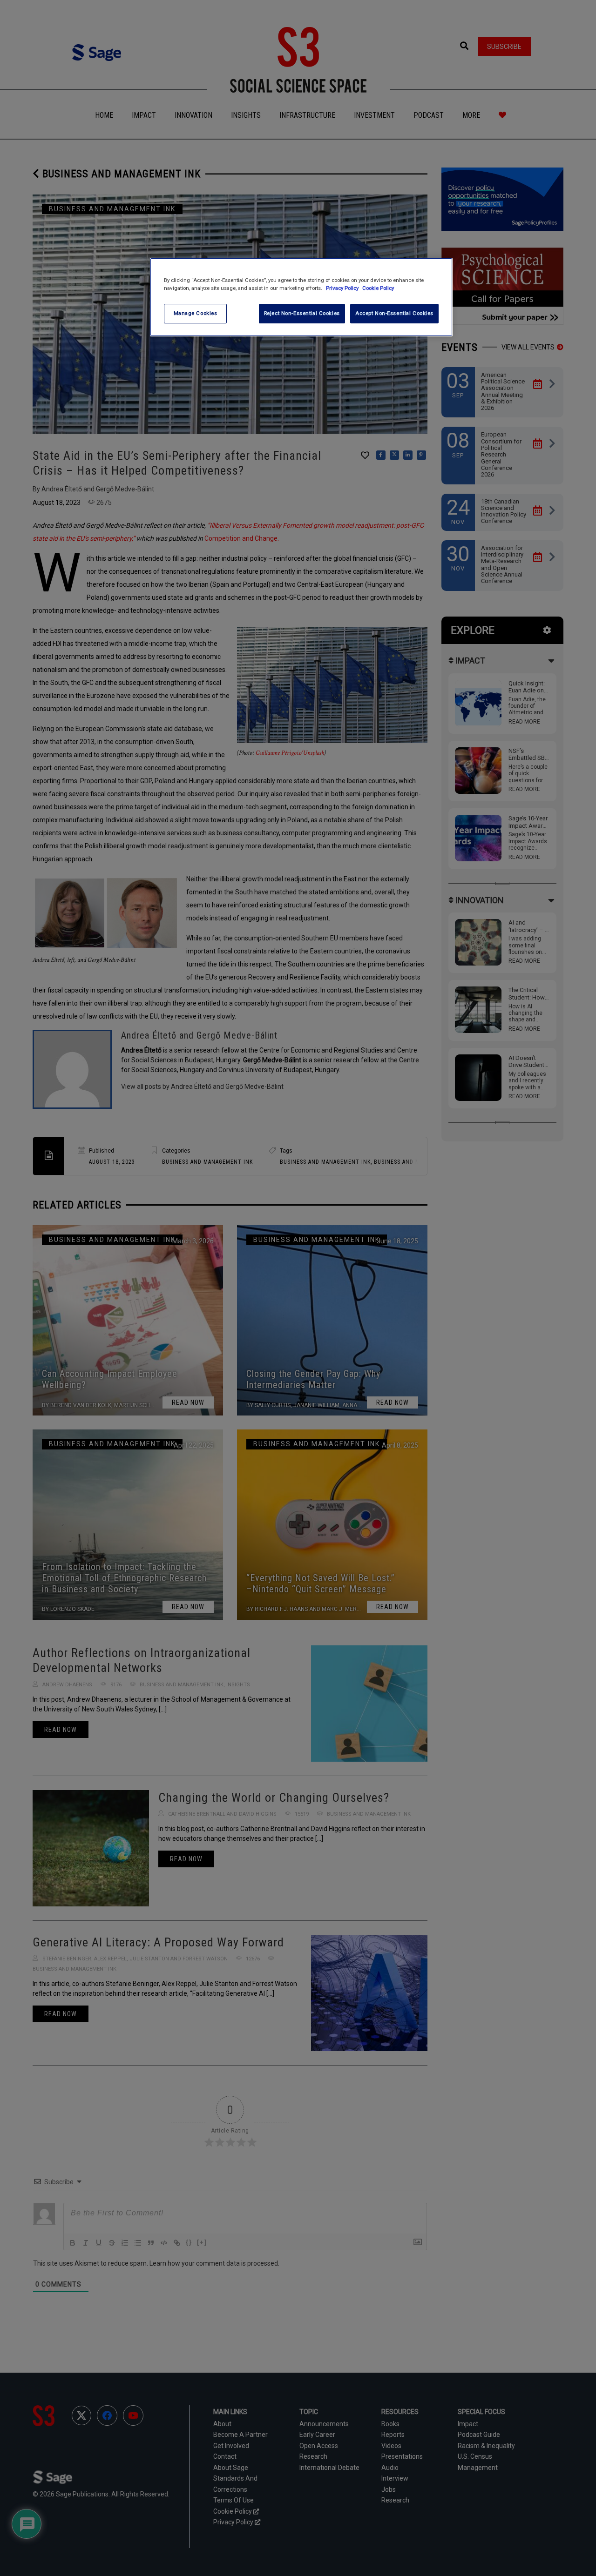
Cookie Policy (378, 288)
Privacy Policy (343, 288)
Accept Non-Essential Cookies (394, 313)
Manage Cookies (196, 313)
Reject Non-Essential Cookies (302, 313)
